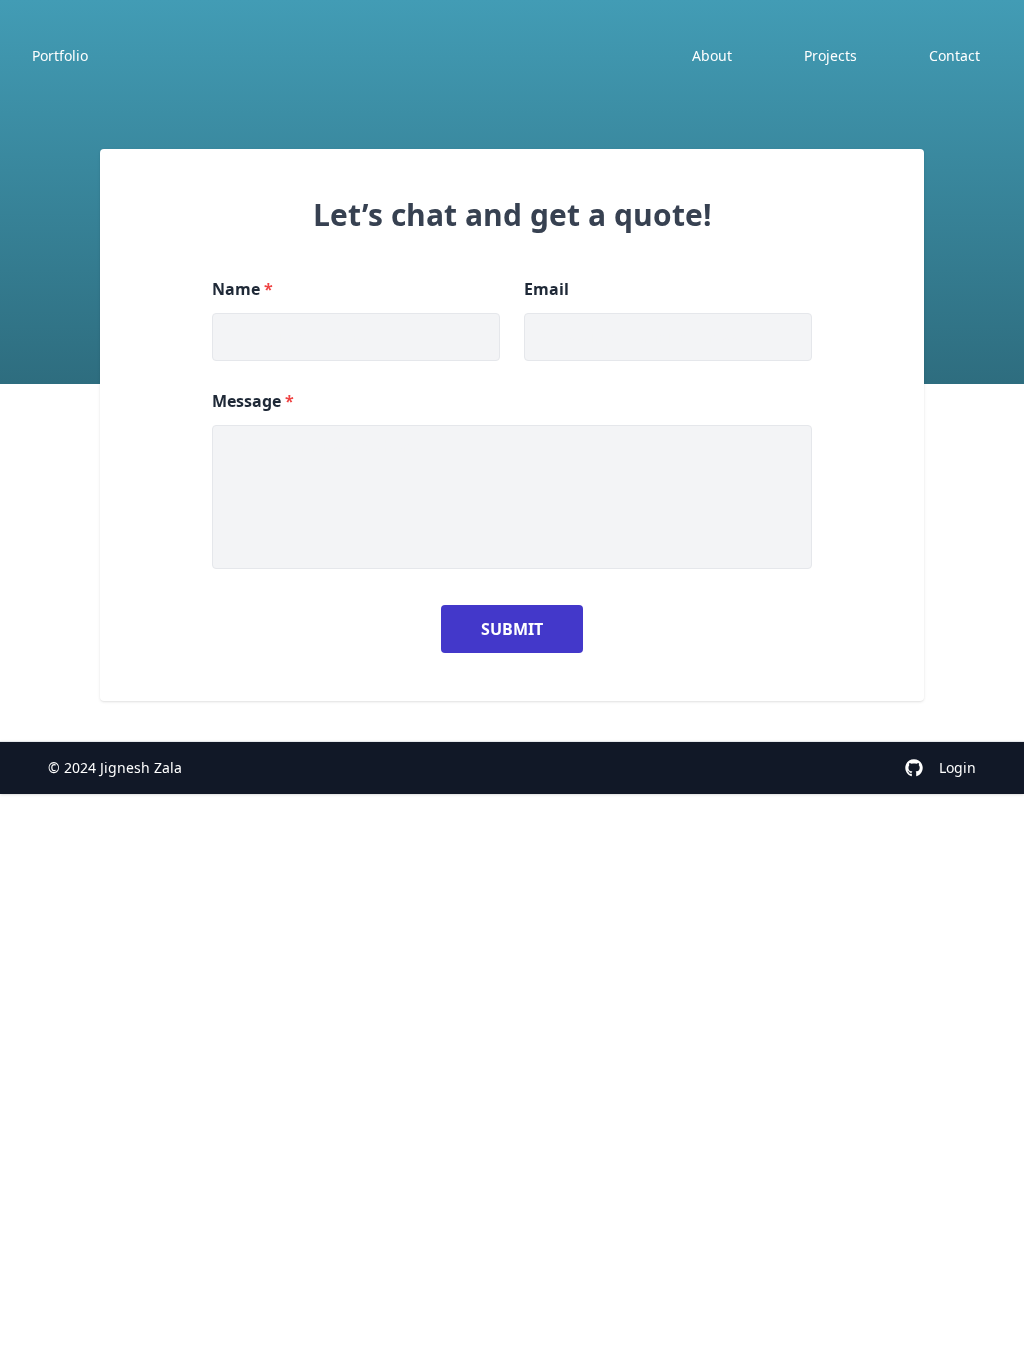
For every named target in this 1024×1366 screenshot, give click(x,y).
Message (253, 401)
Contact (954, 55)
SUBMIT (512, 629)
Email (546, 289)
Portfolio (60, 55)
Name (242, 289)
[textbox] (512, 497)
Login (957, 767)
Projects (830, 55)
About (712, 55)
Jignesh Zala (141, 767)
